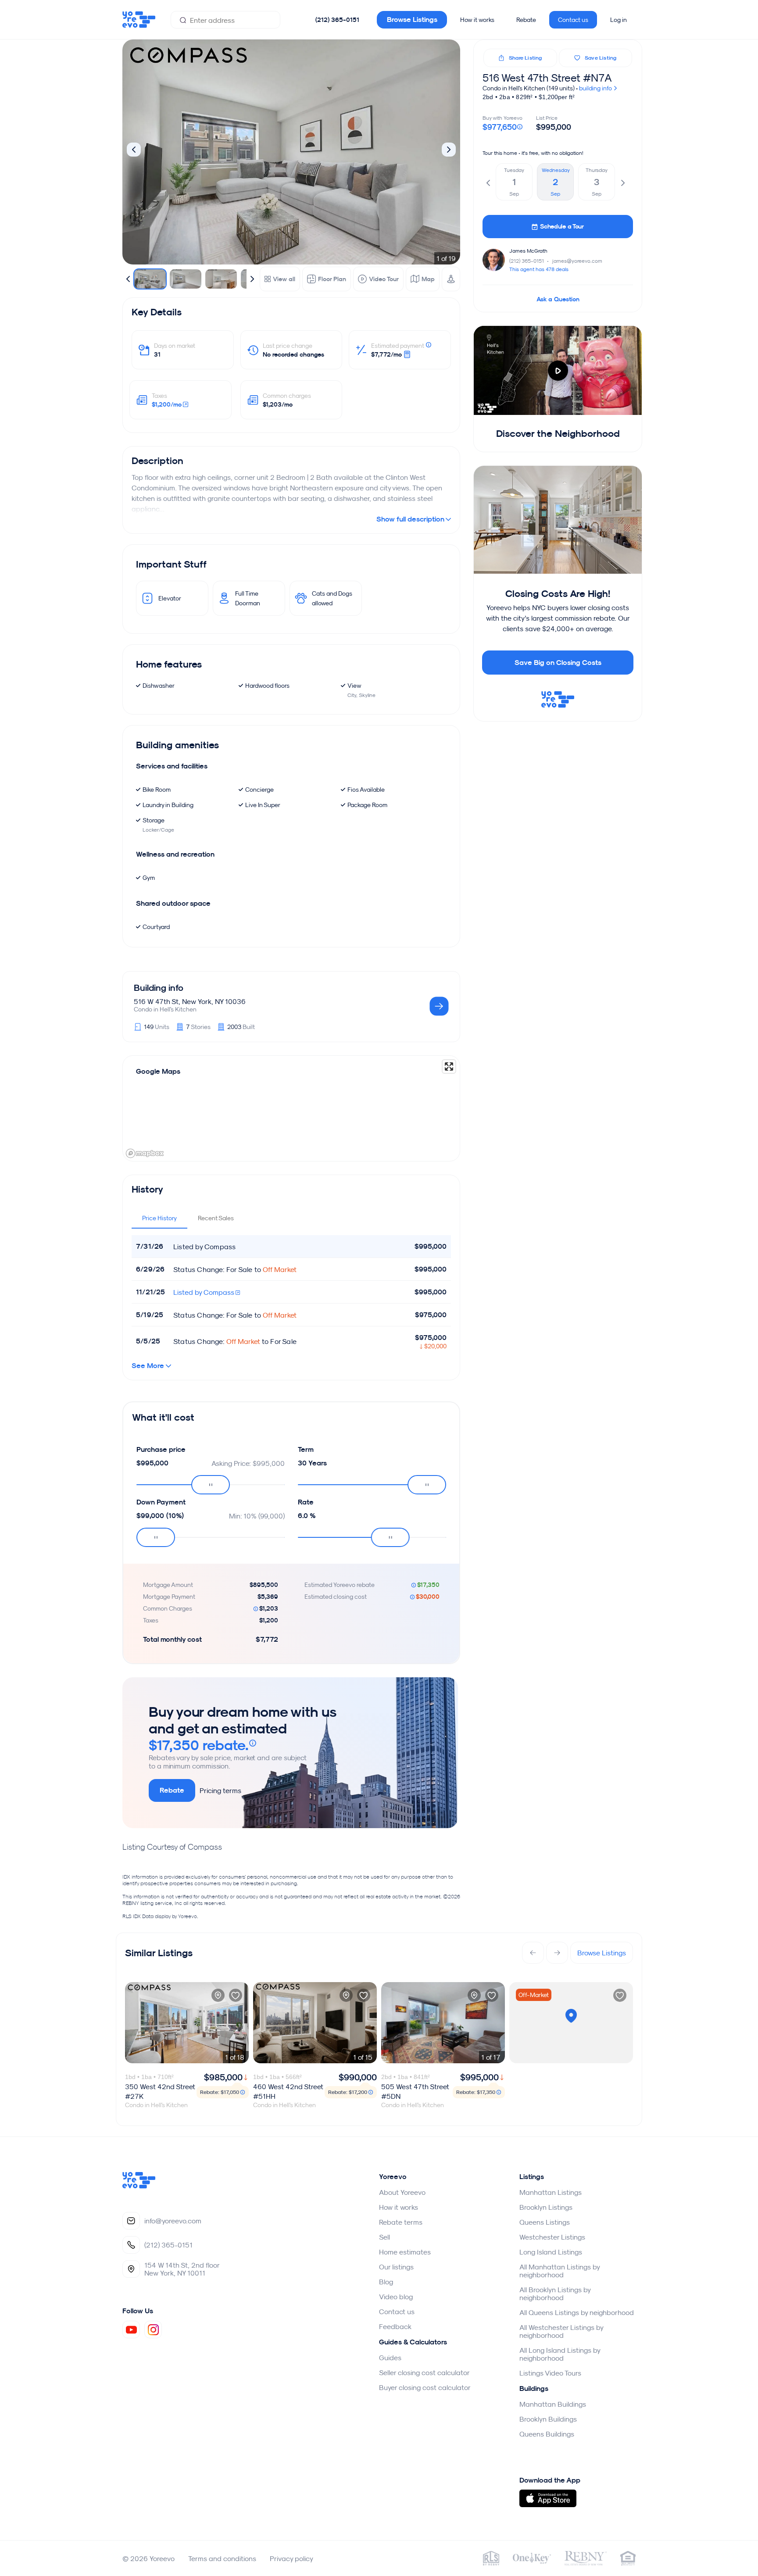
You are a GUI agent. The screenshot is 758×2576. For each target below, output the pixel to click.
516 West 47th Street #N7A (547, 78)
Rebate (526, 20)
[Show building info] (439, 1007)
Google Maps (158, 1071)
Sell (384, 2237)
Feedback (395, 2326)
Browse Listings (412, 20)
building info (596, 88)
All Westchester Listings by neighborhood (561, 2331)
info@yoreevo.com (173, 2221)
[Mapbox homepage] (145, 1153)
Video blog (396, 2297)
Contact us (573, 20)
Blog (386, 2282)
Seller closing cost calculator (424, 2372)
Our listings (396, 2267)
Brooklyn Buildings (548, 2419)
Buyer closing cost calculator (425, 2387)
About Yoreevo (402, 2192)
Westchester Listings (552, 2237)
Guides (390, 2358)
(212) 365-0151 (337, 20)
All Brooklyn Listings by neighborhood (555, 2294)
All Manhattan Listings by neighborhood (560, 2271)
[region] (291, 1108)
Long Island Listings (551, 2252)
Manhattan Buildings (553, 2404)
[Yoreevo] (139, 2186)
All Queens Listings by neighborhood (577, 2312)
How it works (477, 20)
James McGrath (528, 251)
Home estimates (405, 2252)
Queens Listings (545, 2222)
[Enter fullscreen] (449, 1066)
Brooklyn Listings (546, 2207)
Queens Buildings (547, 2434)
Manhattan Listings (551, 2192)
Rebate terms (401, 2222)
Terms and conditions (222, 2558)
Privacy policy (291, 2558)
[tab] (159, 1218)
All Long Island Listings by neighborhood (560, 2354)
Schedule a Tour (562, 226)
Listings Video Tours (550, 2373)
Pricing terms (220, 1790)
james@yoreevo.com (577, 261)
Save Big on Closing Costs (558, 663)
